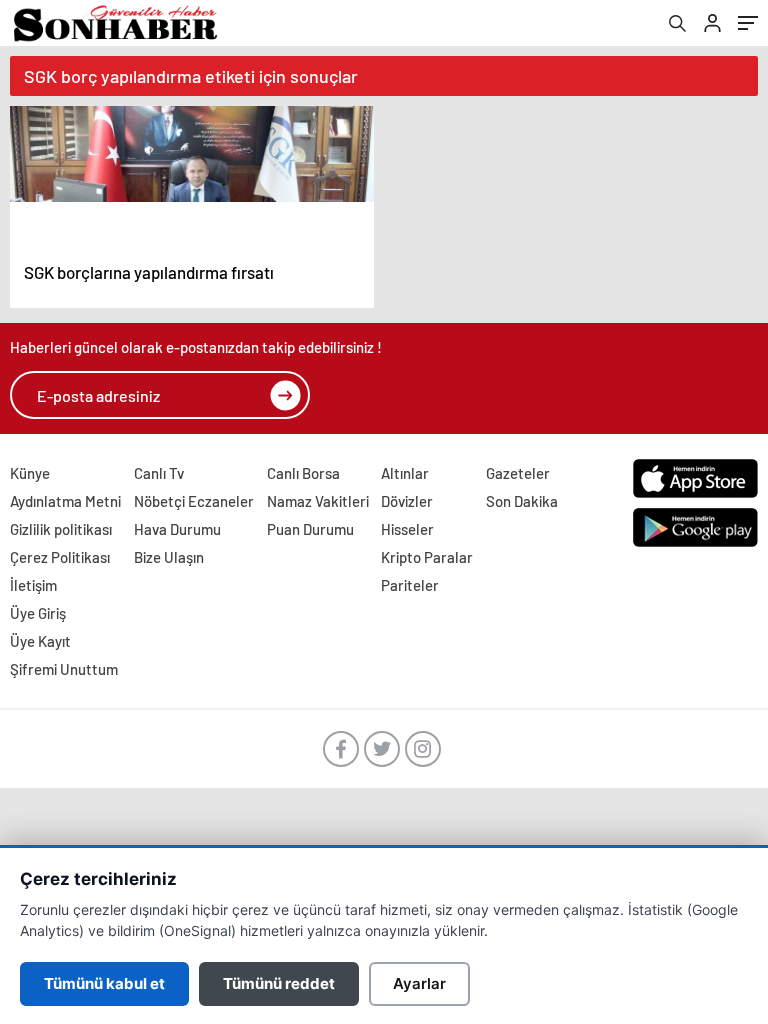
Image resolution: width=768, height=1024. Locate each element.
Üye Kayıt (40, 641)
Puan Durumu (310, 529)
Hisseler (407, 529)
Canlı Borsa (303, 473)
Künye (30, 473)
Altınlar (405, 473)
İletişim (33, 585)
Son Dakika (522, 501)
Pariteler (410, 585)
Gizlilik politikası (61, 529)
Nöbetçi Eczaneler (194, 501)
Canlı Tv (159, 473)
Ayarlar (419, 983)
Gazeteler (518, 473)
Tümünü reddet (279, 983)
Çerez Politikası (60, 557)
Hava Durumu (177, 529)
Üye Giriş (38, 613)
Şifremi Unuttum (64, 669)
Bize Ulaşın (169, 557)
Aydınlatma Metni (65, 501)
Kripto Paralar (427, 557)
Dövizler (407, 501)
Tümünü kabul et (104, 983)
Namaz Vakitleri (318, 501)
